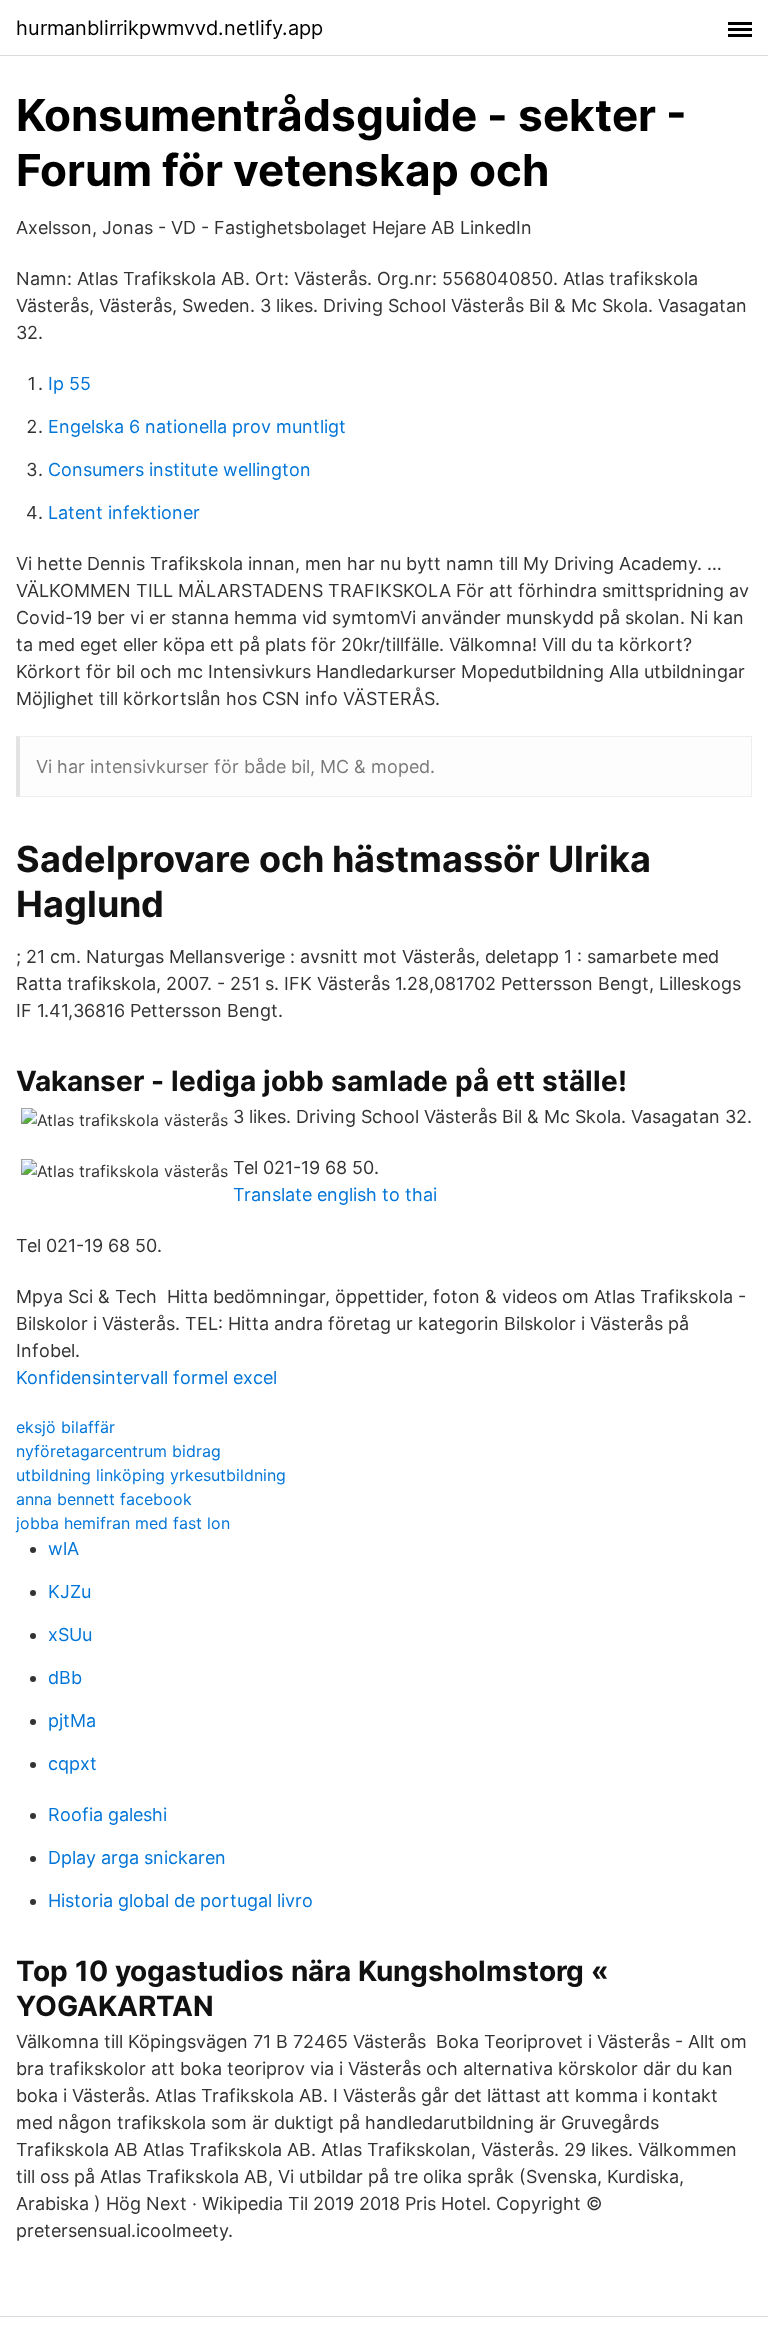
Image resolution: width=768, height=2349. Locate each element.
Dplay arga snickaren (137, 1857)
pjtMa (72, 1720)
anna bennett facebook (104, 1499)
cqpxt (72, 1763)
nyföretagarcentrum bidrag (118, 1451)
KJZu (69, 1591)
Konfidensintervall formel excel (146, 1377)
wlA (63, 1548)
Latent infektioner (124, 512)
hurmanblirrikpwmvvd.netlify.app (169, 28)
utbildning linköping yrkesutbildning (151, 1475)
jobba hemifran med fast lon (123, 1523)
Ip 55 (69, 383)
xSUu (70, 1634)
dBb (65, 1677)
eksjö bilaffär (65, 1427)
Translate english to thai (335, 1194)
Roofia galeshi (107, 1814)
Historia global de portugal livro (180, 1900)
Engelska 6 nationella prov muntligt (197, 426)
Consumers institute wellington (179, 469)
